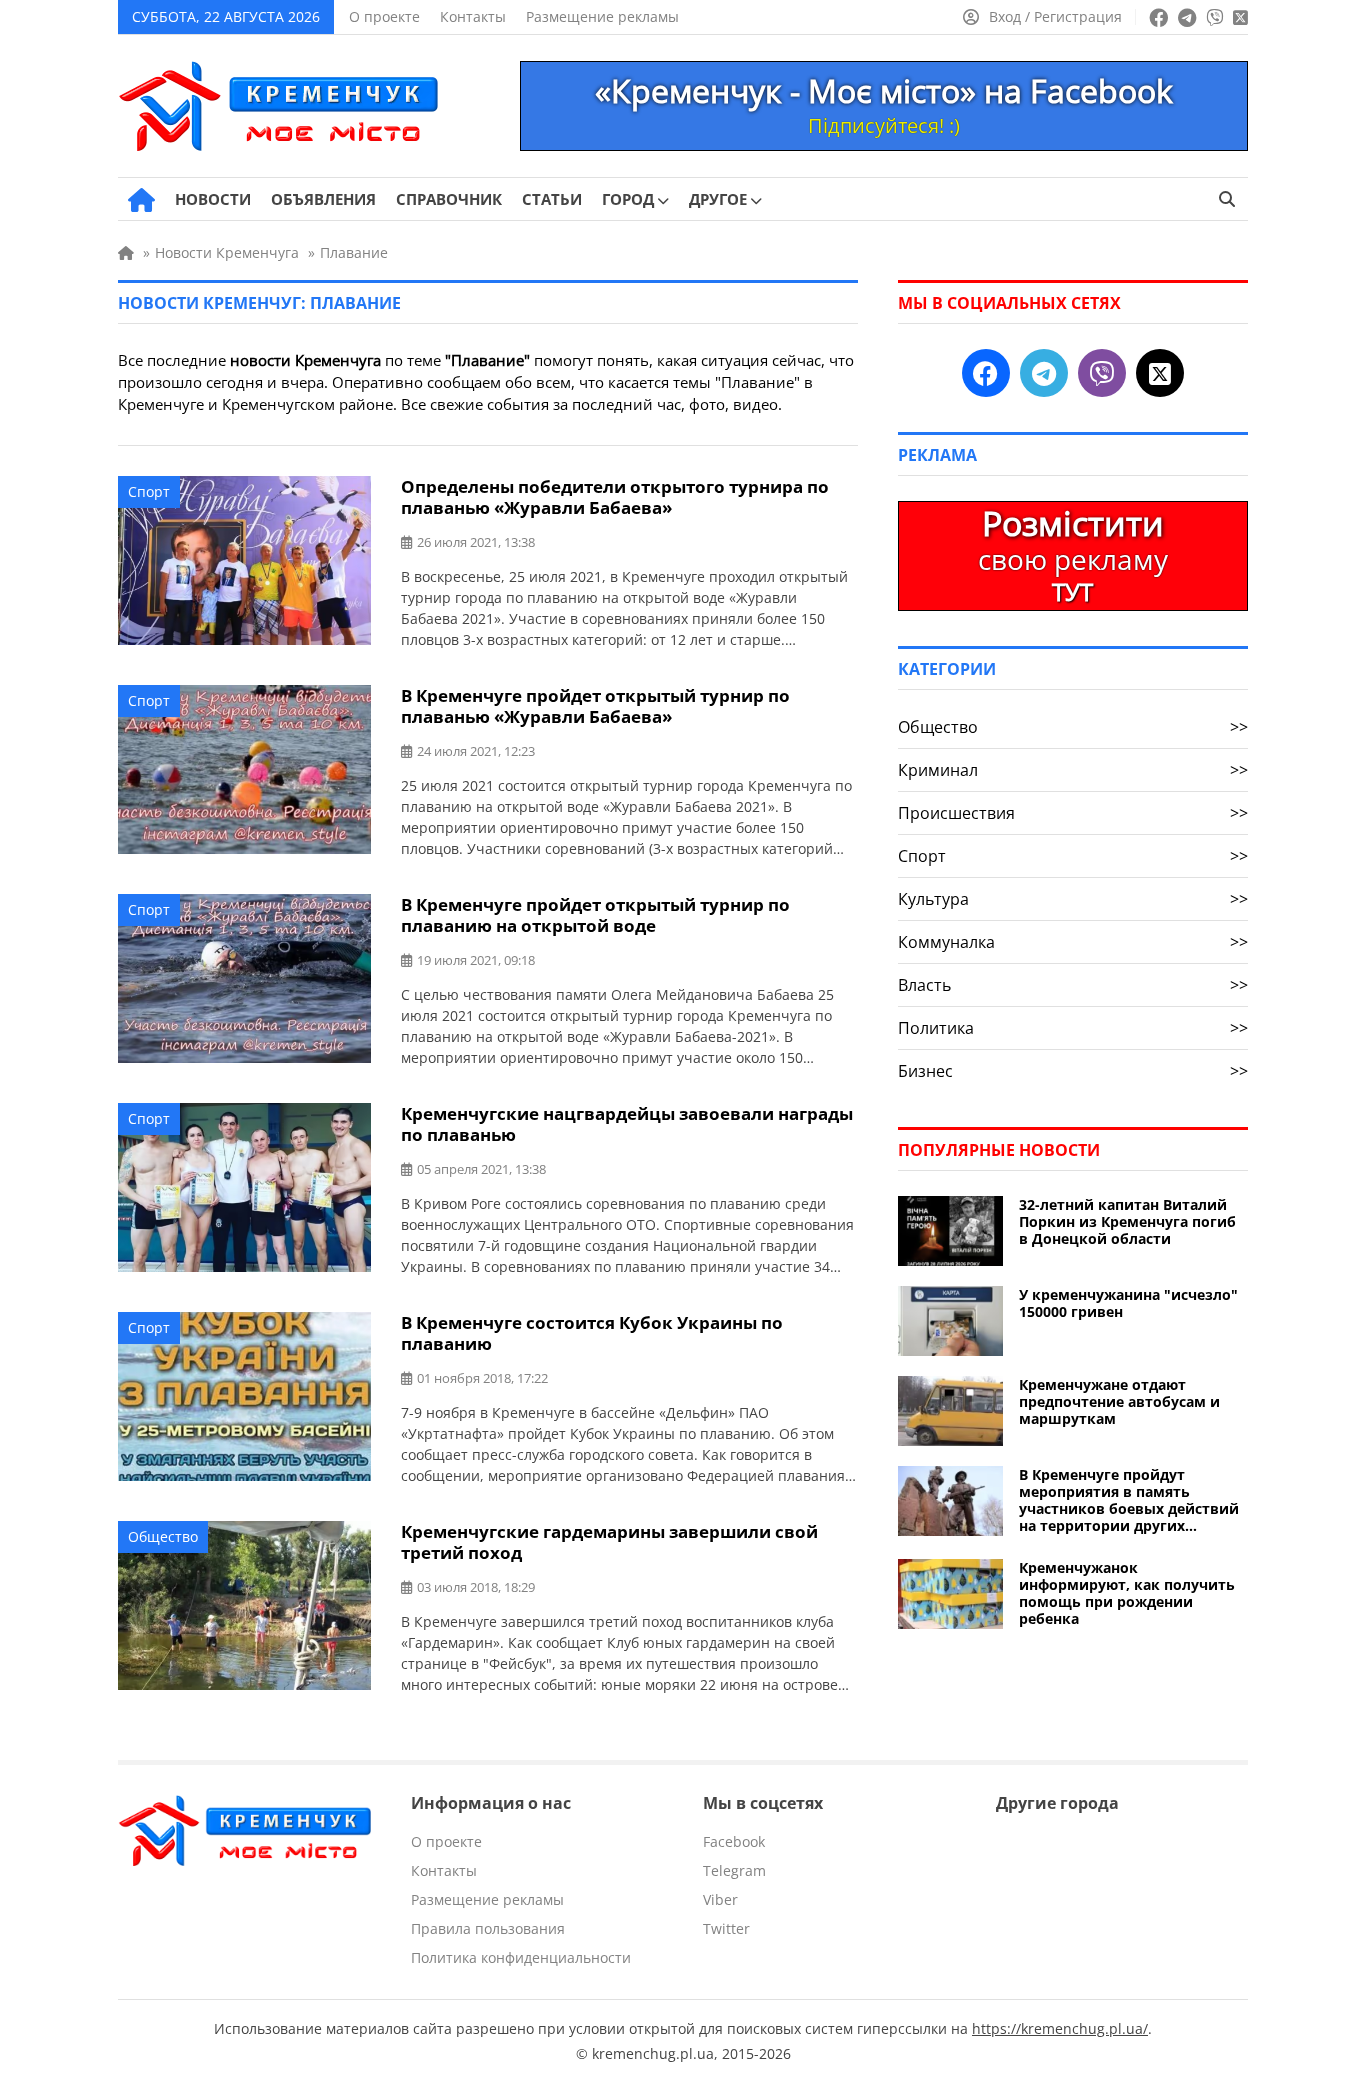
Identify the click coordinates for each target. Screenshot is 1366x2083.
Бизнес (1073, 1071)
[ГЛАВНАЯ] (141, 200)
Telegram (734, 1870)
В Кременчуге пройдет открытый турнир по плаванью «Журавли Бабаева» (595, 706)
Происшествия (1073, 813)
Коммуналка (1073, 942)
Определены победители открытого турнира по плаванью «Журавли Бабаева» (615, 497)
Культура (1073, 899)
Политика (1073, 1028)
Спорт (149, 491)
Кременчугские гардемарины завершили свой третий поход (609, 1542)
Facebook (734, 1841)
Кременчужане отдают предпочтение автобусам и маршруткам (1119, 1401)
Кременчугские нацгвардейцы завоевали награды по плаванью (627, 1124)
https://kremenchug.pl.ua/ (1060, 2028)
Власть (1073, 985)
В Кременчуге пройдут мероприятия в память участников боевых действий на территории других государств (1129, 1500)
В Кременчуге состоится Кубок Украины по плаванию (592, 1333)
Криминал (1073, 770)
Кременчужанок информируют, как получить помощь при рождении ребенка (1127, 1593)
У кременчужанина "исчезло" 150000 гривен (1128, 1303)
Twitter (726, 1928)
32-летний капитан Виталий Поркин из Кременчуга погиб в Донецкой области (1127, 1221)
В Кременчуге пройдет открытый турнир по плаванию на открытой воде (595, 915)
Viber (720, 1899)
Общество (163, 1536)
